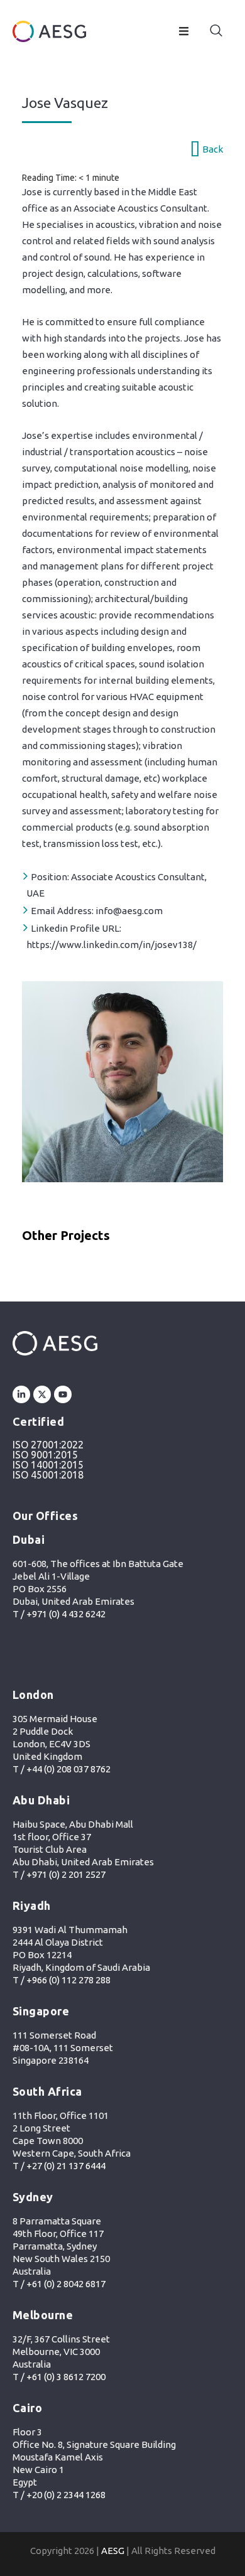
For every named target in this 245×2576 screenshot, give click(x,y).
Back (213, 149)
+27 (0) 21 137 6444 (66, 2166)
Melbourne (43, 2315)
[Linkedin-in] (21, 1394)
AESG (113, 2551)
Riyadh (32, 1905)
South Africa (47, 2091)
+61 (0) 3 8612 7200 (66, 2377)
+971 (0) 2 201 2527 (66, 1874)
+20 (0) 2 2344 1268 (66, 2495)
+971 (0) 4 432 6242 (66, 1614)
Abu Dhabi (41, 1800)
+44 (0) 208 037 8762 (68, 1769)
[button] (184, 32)
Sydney (33, 2197)
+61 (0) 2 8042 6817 (66, 2284)
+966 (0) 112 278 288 (68, 1980)
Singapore (41, 2011)
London (33, 1695)
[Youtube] (63, 1394)
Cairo (28, 2408)
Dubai (29, 1539)
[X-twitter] (42, 1394)
